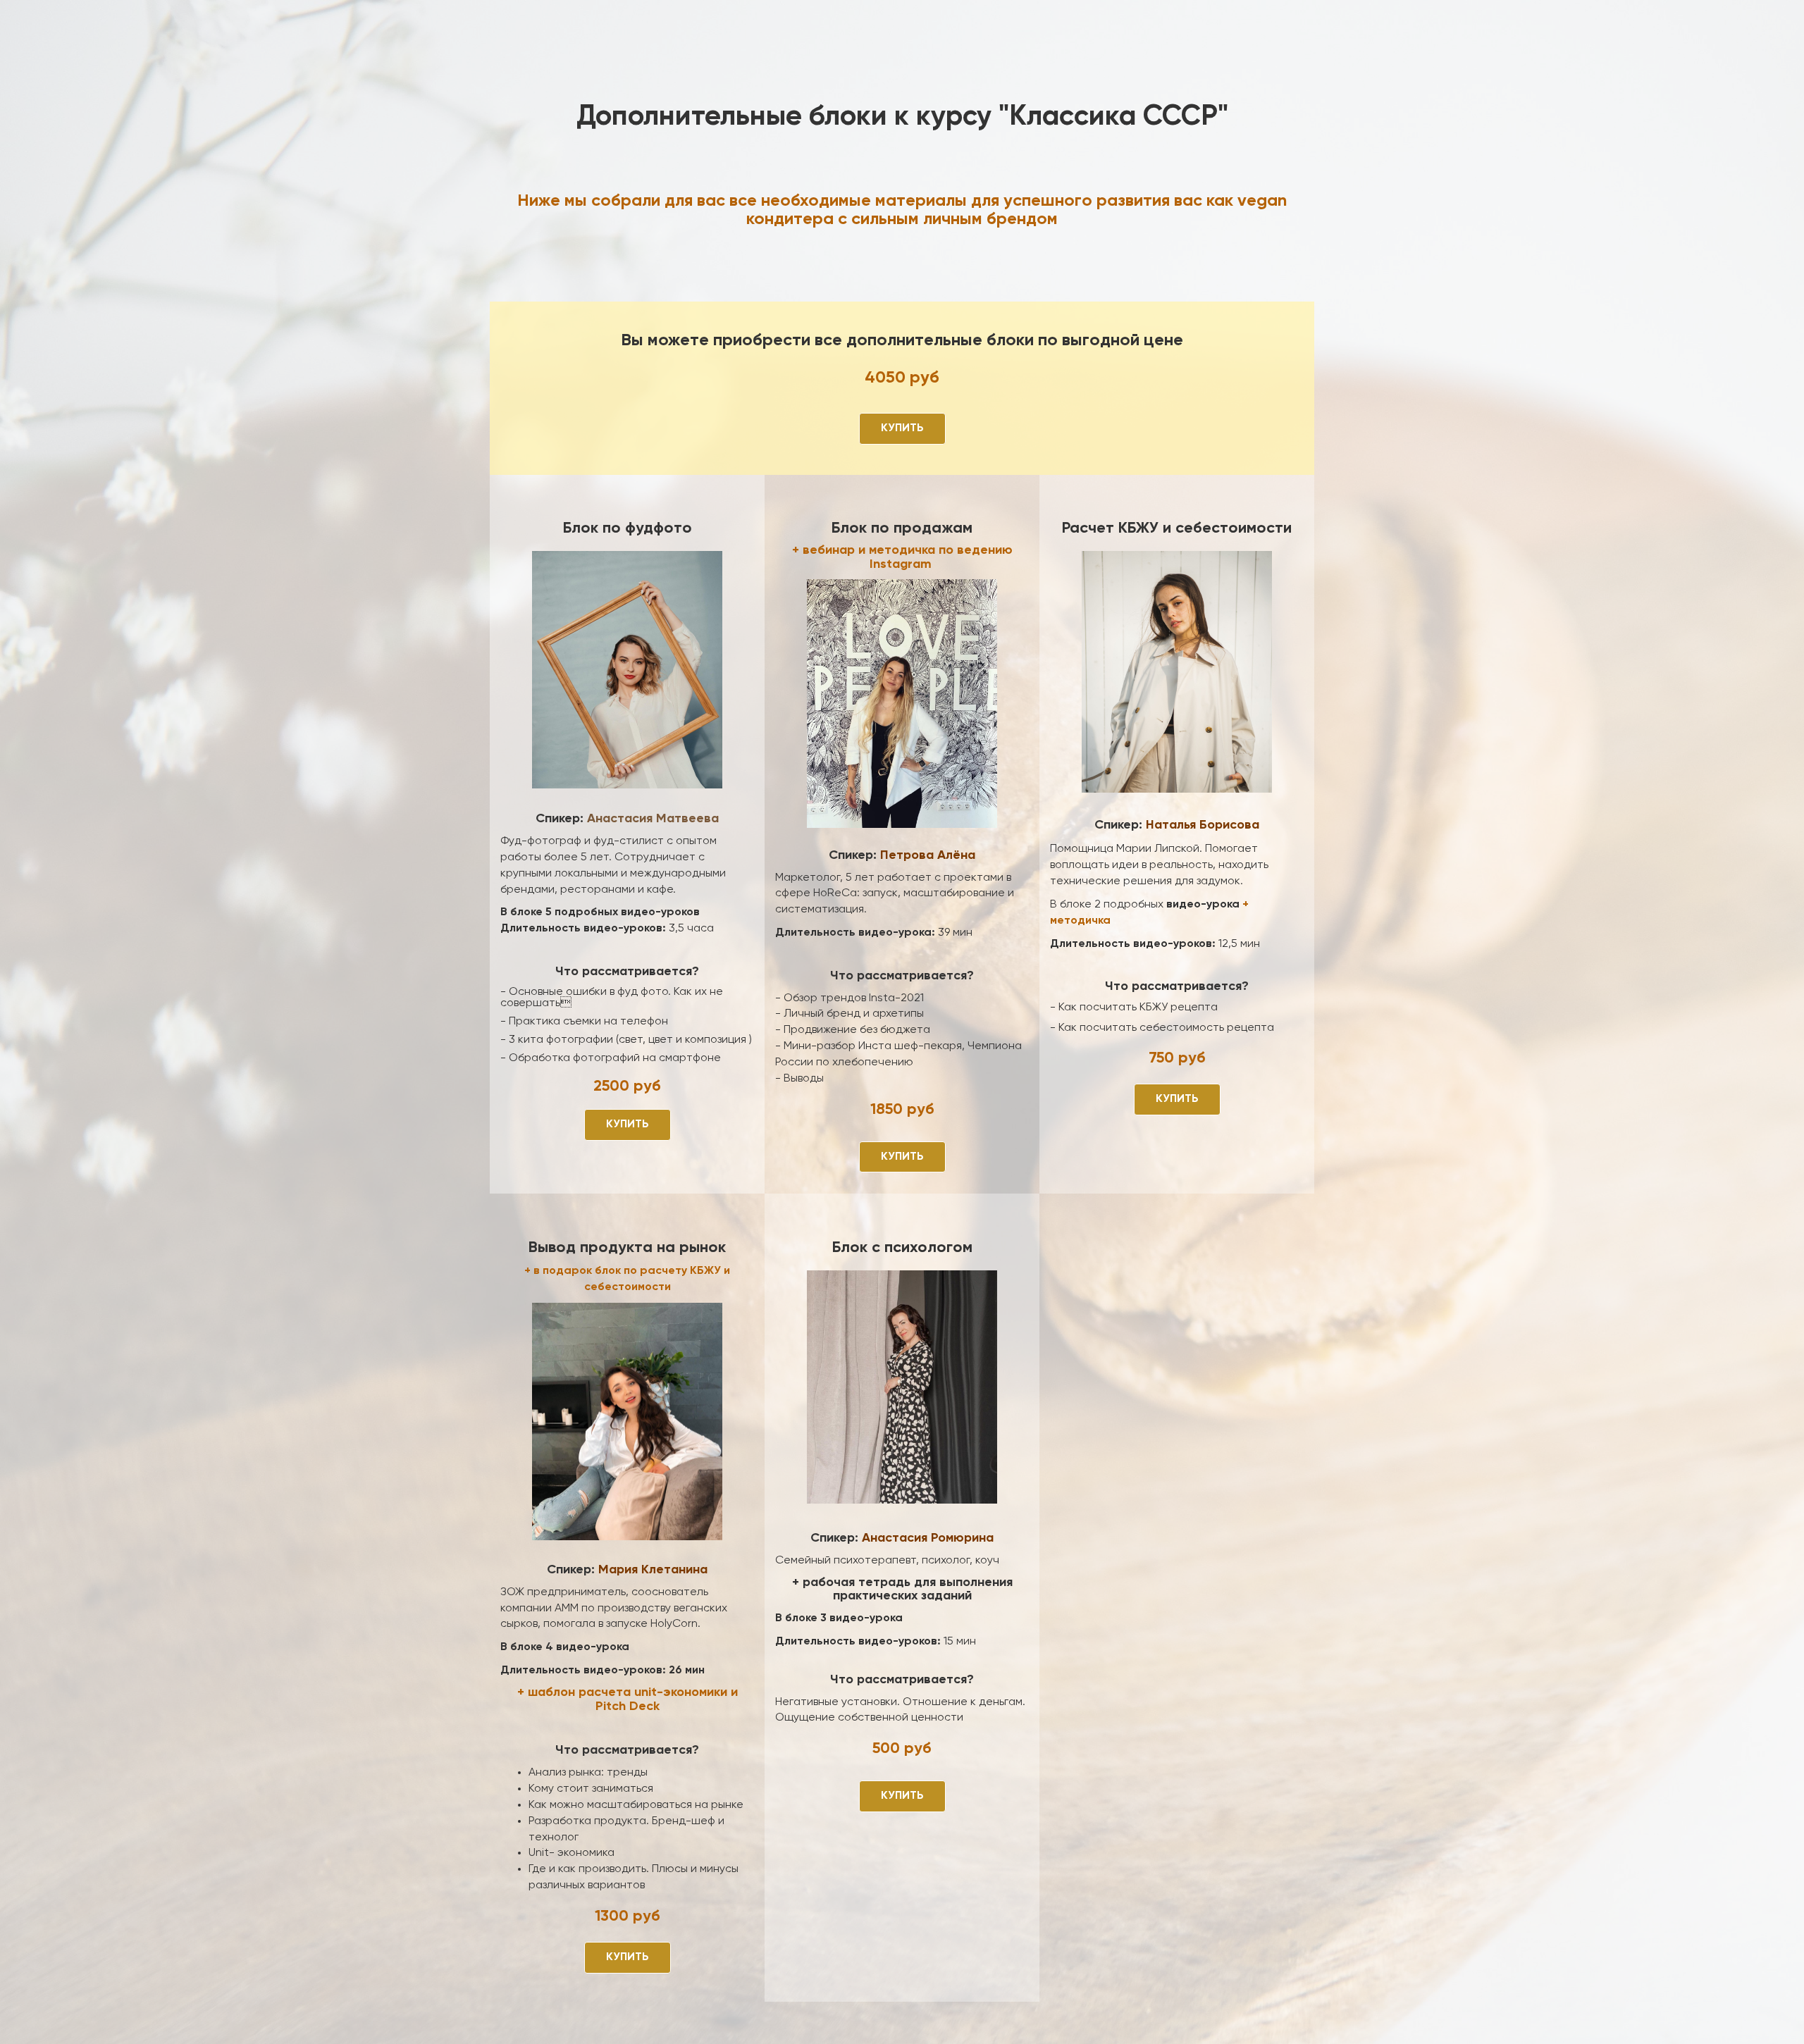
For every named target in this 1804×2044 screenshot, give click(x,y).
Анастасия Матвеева (653, 819)
